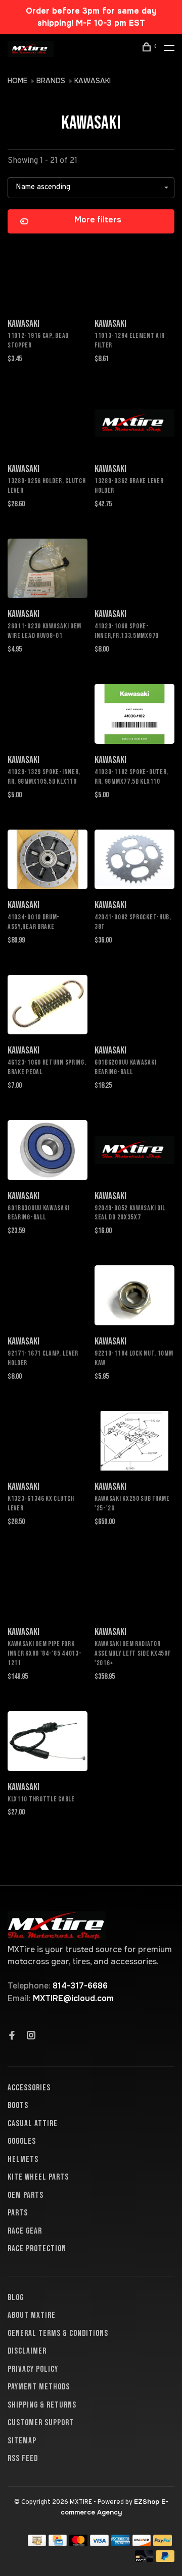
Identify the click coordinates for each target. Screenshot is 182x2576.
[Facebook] (12, 2036)
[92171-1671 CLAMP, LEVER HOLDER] (48, 1297)
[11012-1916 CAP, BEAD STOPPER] (48, 279)
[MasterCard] (79, 2543)
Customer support (41, 2423)
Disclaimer (27, 2351)
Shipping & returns (42, 2405)
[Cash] (37, 2543)
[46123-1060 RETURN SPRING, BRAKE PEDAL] (48, 1007)
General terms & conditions (58, 2333)
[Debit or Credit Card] (144, 2559)
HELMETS (23, 2159)
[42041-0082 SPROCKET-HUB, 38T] (134, 861)
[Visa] (99, 2543)
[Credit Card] (58, 2543)
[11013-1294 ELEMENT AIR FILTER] (134, 279)
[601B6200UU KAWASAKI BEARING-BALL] (134, 1007)
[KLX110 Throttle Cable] (48, 1743)
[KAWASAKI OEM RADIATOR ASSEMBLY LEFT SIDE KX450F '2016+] (134, 1588)
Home (17, 81)
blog (16, 2298)
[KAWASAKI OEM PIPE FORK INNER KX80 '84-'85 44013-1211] (48, 1588)
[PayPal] (163, 2543)
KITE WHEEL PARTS (38, 2177)
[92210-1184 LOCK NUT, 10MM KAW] (134, 1297)
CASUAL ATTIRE (33, 2124)
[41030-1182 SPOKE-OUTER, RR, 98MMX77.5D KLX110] (134, 716)
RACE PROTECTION (37, 2249)
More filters (98, 220)
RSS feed (23, 2458)
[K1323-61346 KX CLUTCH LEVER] (48, 1443)
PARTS (18, 2213)
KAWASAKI (93, 81)
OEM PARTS (26, 2195)
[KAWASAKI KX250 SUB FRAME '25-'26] (134, 1443)
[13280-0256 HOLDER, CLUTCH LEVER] (48, 425)
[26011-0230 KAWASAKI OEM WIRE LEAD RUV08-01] (48, 570)
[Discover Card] (142, 2543)
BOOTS (18, 2105)
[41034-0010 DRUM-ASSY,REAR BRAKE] (48, 861)
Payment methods (39, 2387)
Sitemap (22, 2441)
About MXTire (32, 2315)
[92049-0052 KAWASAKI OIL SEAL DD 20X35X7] (134, 1152)
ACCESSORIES (29, 2088)
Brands (51, 81)
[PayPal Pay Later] (165, 2559)
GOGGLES (22, 2141)
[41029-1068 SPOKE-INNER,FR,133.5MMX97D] (134, 570)
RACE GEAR (25, 2231)
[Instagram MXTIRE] (31, 2036)
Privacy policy (33, 2369)
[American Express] (121, 2543)
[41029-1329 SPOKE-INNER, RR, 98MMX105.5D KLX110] (48, 716)
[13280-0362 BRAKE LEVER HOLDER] (134, 425)
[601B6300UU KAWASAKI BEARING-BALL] (48, 1152)
